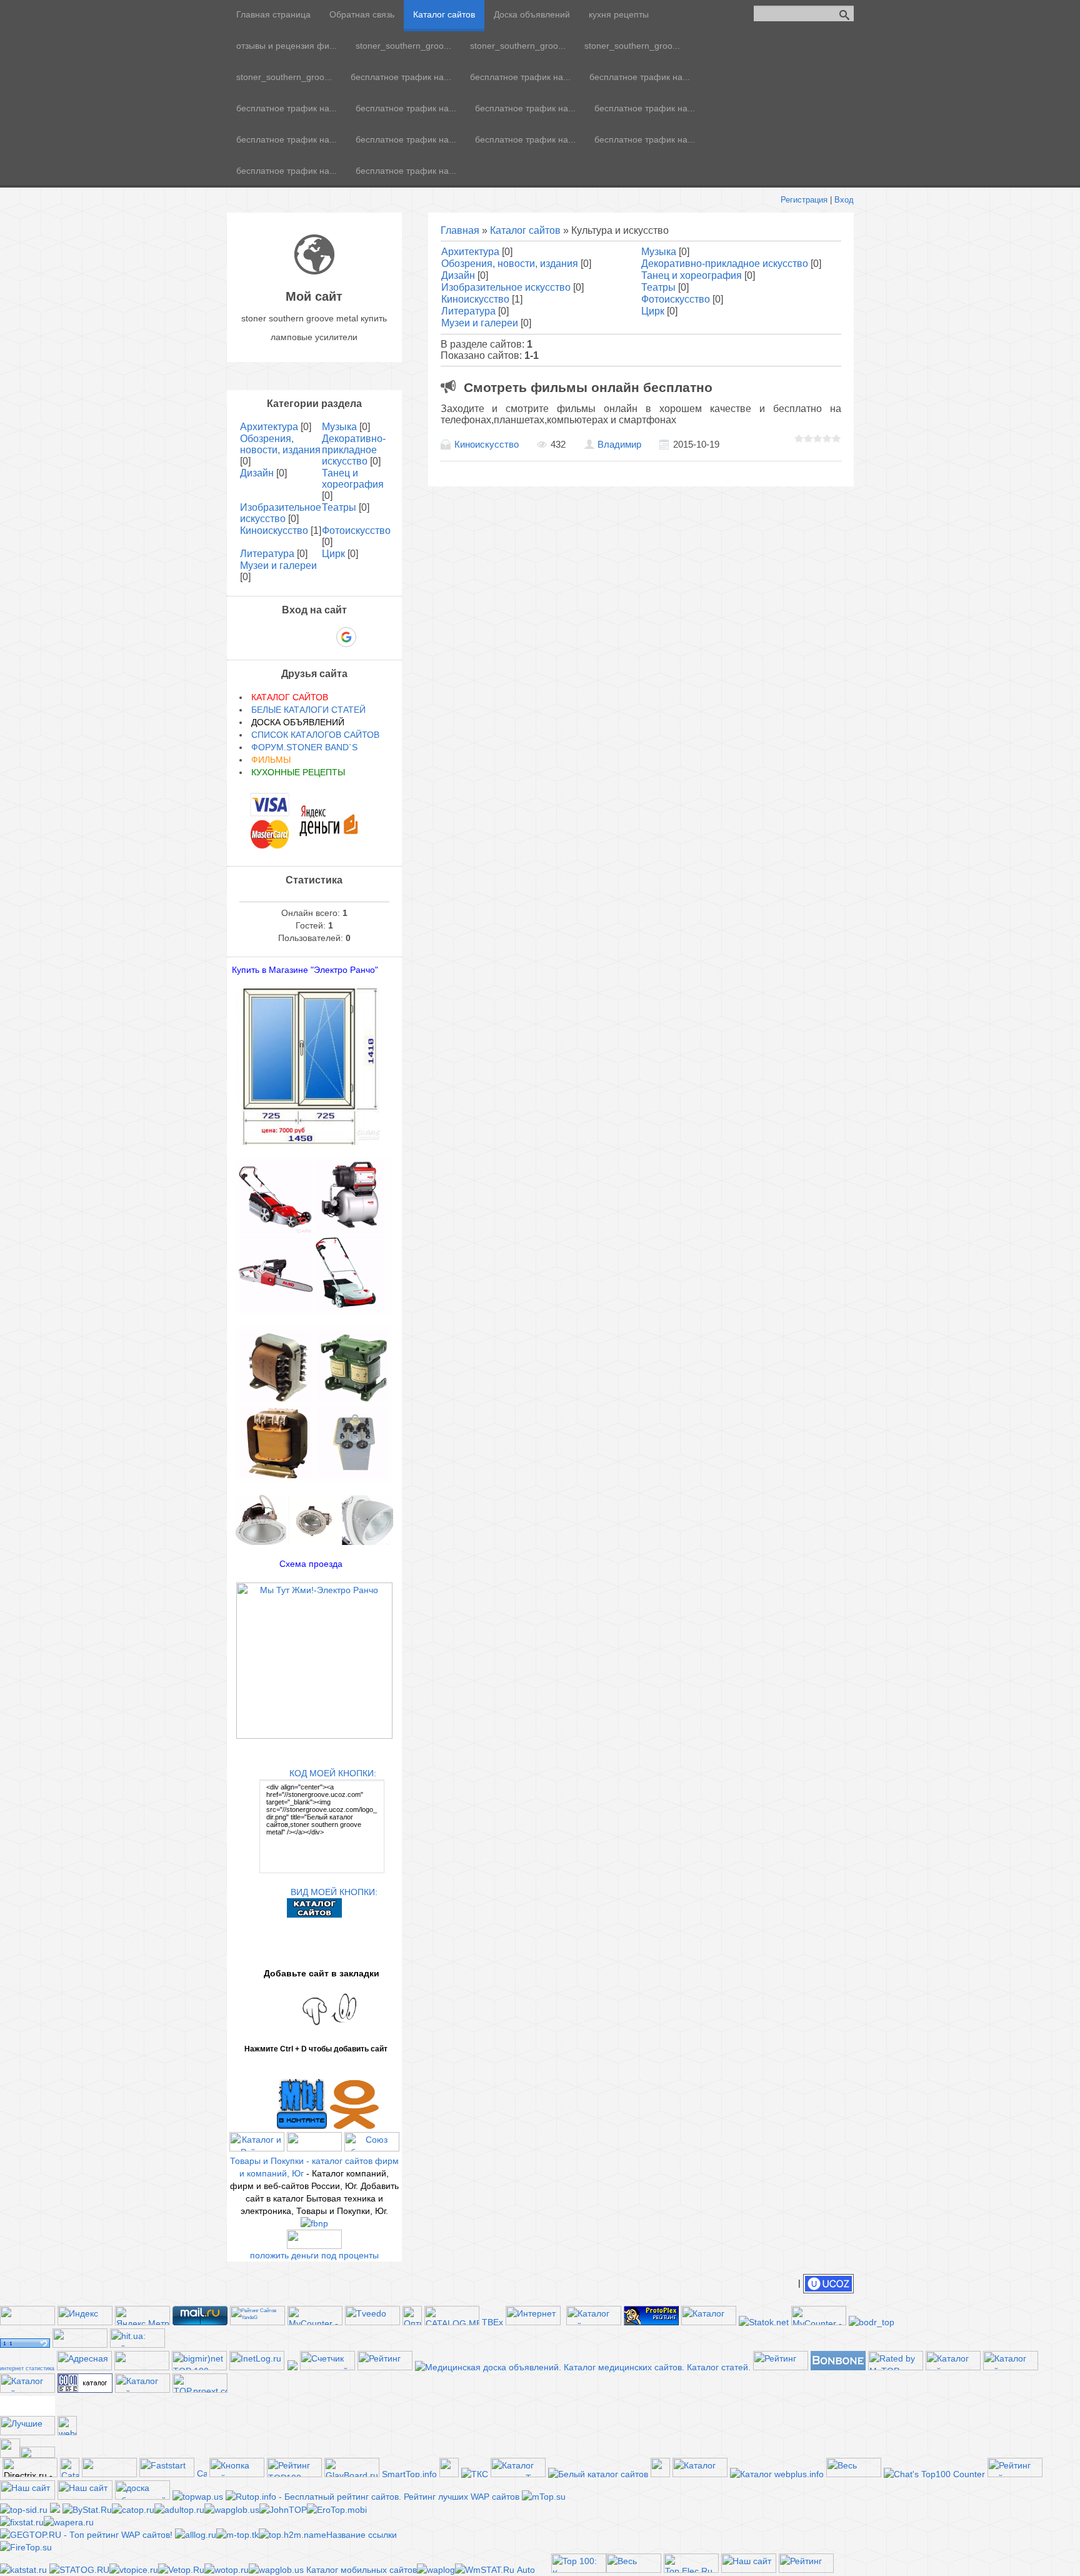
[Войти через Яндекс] (324, 637)
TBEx (492, 2322)
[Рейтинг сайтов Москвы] (292, 2367)
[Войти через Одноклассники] (368, 637)
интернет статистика (27, 2368)
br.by (27, 2405)
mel (27, 2411)
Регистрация (804, 200)
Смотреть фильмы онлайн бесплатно (588, 387)
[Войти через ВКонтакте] (282, 637)
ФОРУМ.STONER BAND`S (304, 747)
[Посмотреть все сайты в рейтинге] (237, 2474)
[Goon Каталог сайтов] (85, 2390)
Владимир (619, 445)
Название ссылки (362, 2535)
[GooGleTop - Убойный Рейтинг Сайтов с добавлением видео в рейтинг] (292, 2535)
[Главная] (314, 271)
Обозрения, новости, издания (510, 264)
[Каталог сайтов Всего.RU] (953, 2367)
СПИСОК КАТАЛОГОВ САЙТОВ (315, 735)
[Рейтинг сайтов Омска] (55, 2510)
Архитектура (470, 252)
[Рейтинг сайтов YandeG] (257, 2324)
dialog (27, 2399)
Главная (460, 230)
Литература (468, 311)
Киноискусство (475, 299)
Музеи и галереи (480, 323)
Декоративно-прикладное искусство (725, 264)
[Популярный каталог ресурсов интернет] (838, 2367)
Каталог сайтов (525, 230)
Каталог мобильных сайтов (362, 2570)
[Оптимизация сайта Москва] (412, 2322)
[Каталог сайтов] (449, 2474)
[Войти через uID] (261, 637)
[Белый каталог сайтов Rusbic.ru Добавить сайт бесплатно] (598, 2474)
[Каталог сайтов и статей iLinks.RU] (142, 2390)
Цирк (653, 311)
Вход (844, 200)
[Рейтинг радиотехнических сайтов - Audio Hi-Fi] (806, 2570)
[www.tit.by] (327, 2367)
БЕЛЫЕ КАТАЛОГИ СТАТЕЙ (308, 710)
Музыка (659, 252)
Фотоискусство (676, 299)
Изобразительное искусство (506, 287)
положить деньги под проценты (314, 2255)
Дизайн (458, 275)
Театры (658, 287)
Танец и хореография (692, 275)
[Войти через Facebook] (303, 637)
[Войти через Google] (346, 637)
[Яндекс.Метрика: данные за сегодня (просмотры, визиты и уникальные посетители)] (142, 2316)
